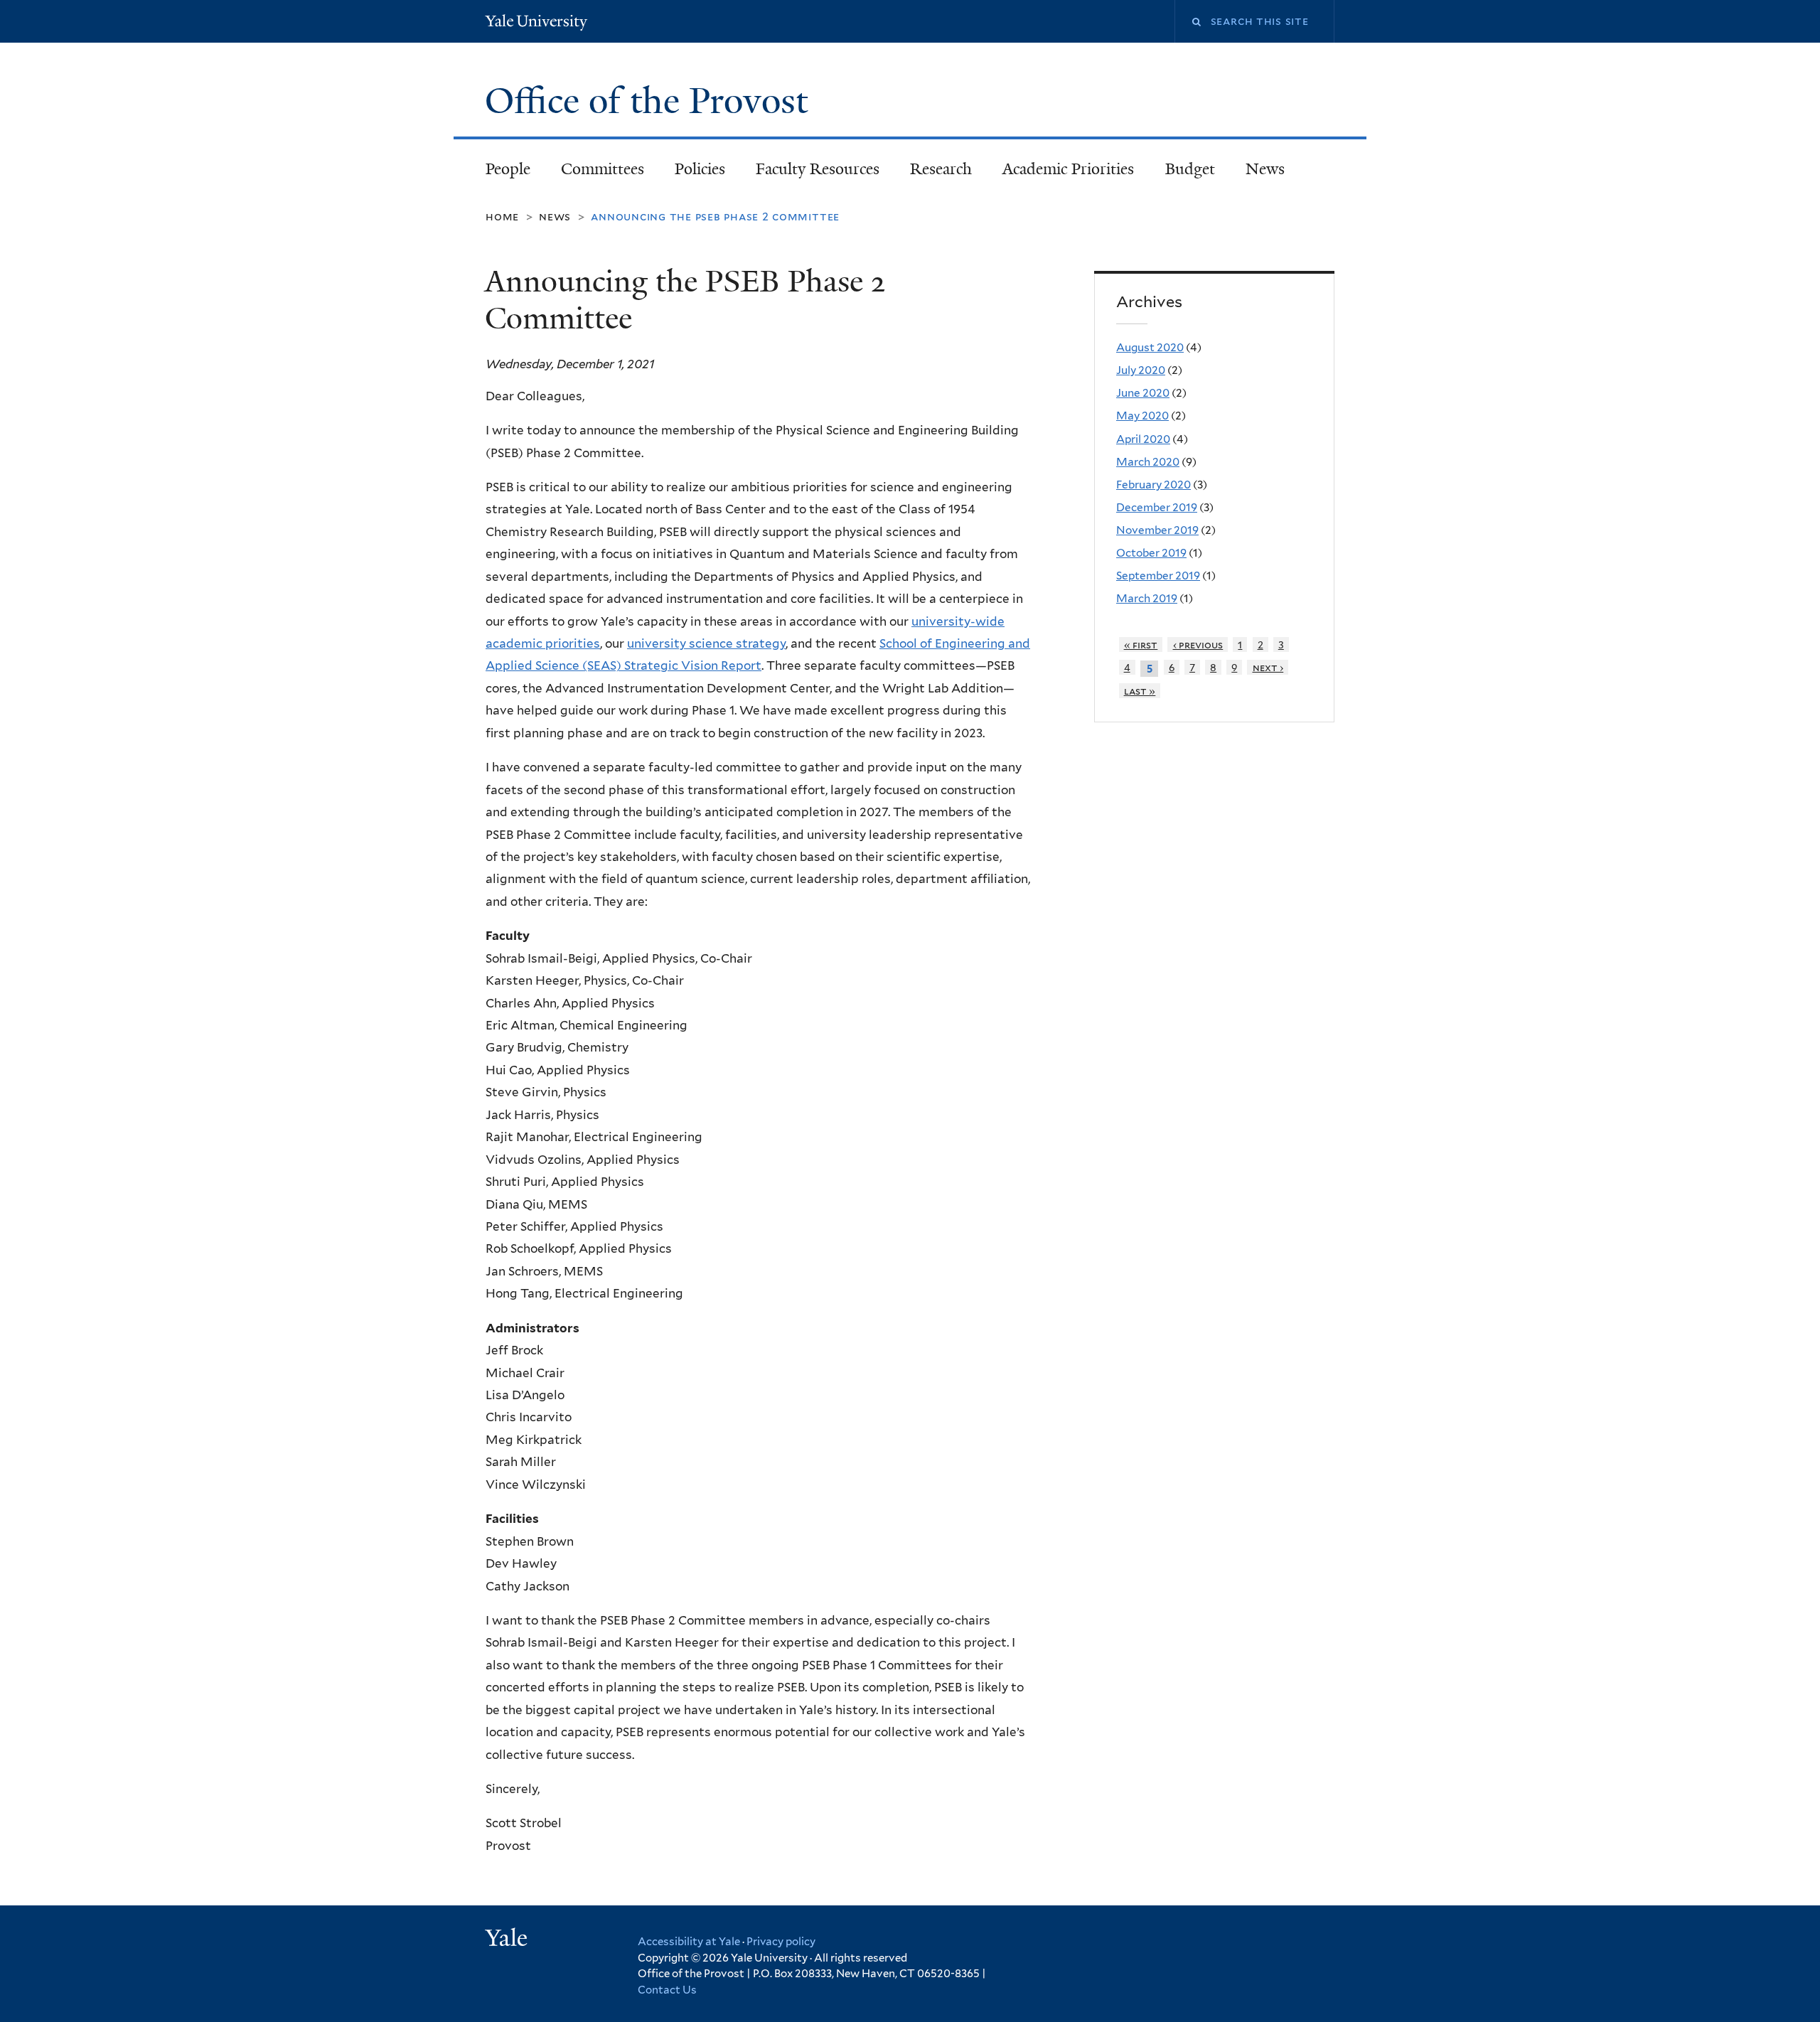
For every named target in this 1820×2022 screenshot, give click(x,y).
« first (1141, 644)
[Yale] (508, 1940)
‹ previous (1198, 644)
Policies (700, 169)
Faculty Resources (818, 169)
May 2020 (1142, 416)
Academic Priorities (1068, 169)
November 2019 (1157, 530)
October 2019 (1151, 553)
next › (1268, 667)
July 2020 (1141, 370)
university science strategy (706, 643)
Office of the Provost (651, 101)
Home (502, 216)
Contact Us (667, 1990)
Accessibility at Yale (689, 1942)
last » (1140, 691)
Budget (1190, 169)
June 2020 (1143, 393)
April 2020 (1143, 439)
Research (941, 169)
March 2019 (1147, 598)
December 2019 (1157, 507)
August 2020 (1150, 347)
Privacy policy (781, 1942)
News (1265, 169)
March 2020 (1148, 462)
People (508, 169)
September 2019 (1158, 576)
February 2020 (1153, 485)
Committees (603, 169)
